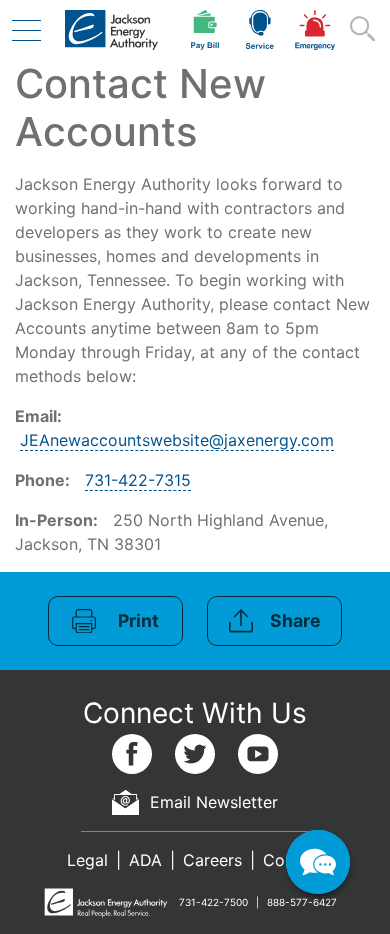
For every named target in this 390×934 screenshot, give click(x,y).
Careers (212, 860)
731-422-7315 (138, 480)
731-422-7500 (213, 902)
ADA (145, 860)
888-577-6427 (302, 902)
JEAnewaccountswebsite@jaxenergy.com (177, 440)
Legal (87, 860)
